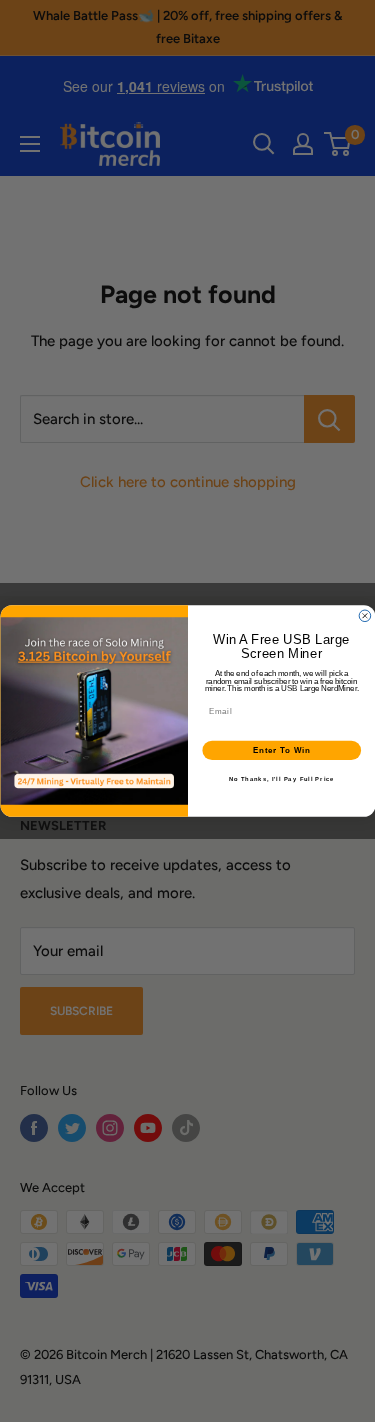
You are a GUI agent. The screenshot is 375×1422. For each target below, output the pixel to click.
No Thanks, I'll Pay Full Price (281, 779)
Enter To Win (281, 750)
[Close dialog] (365, 616)
